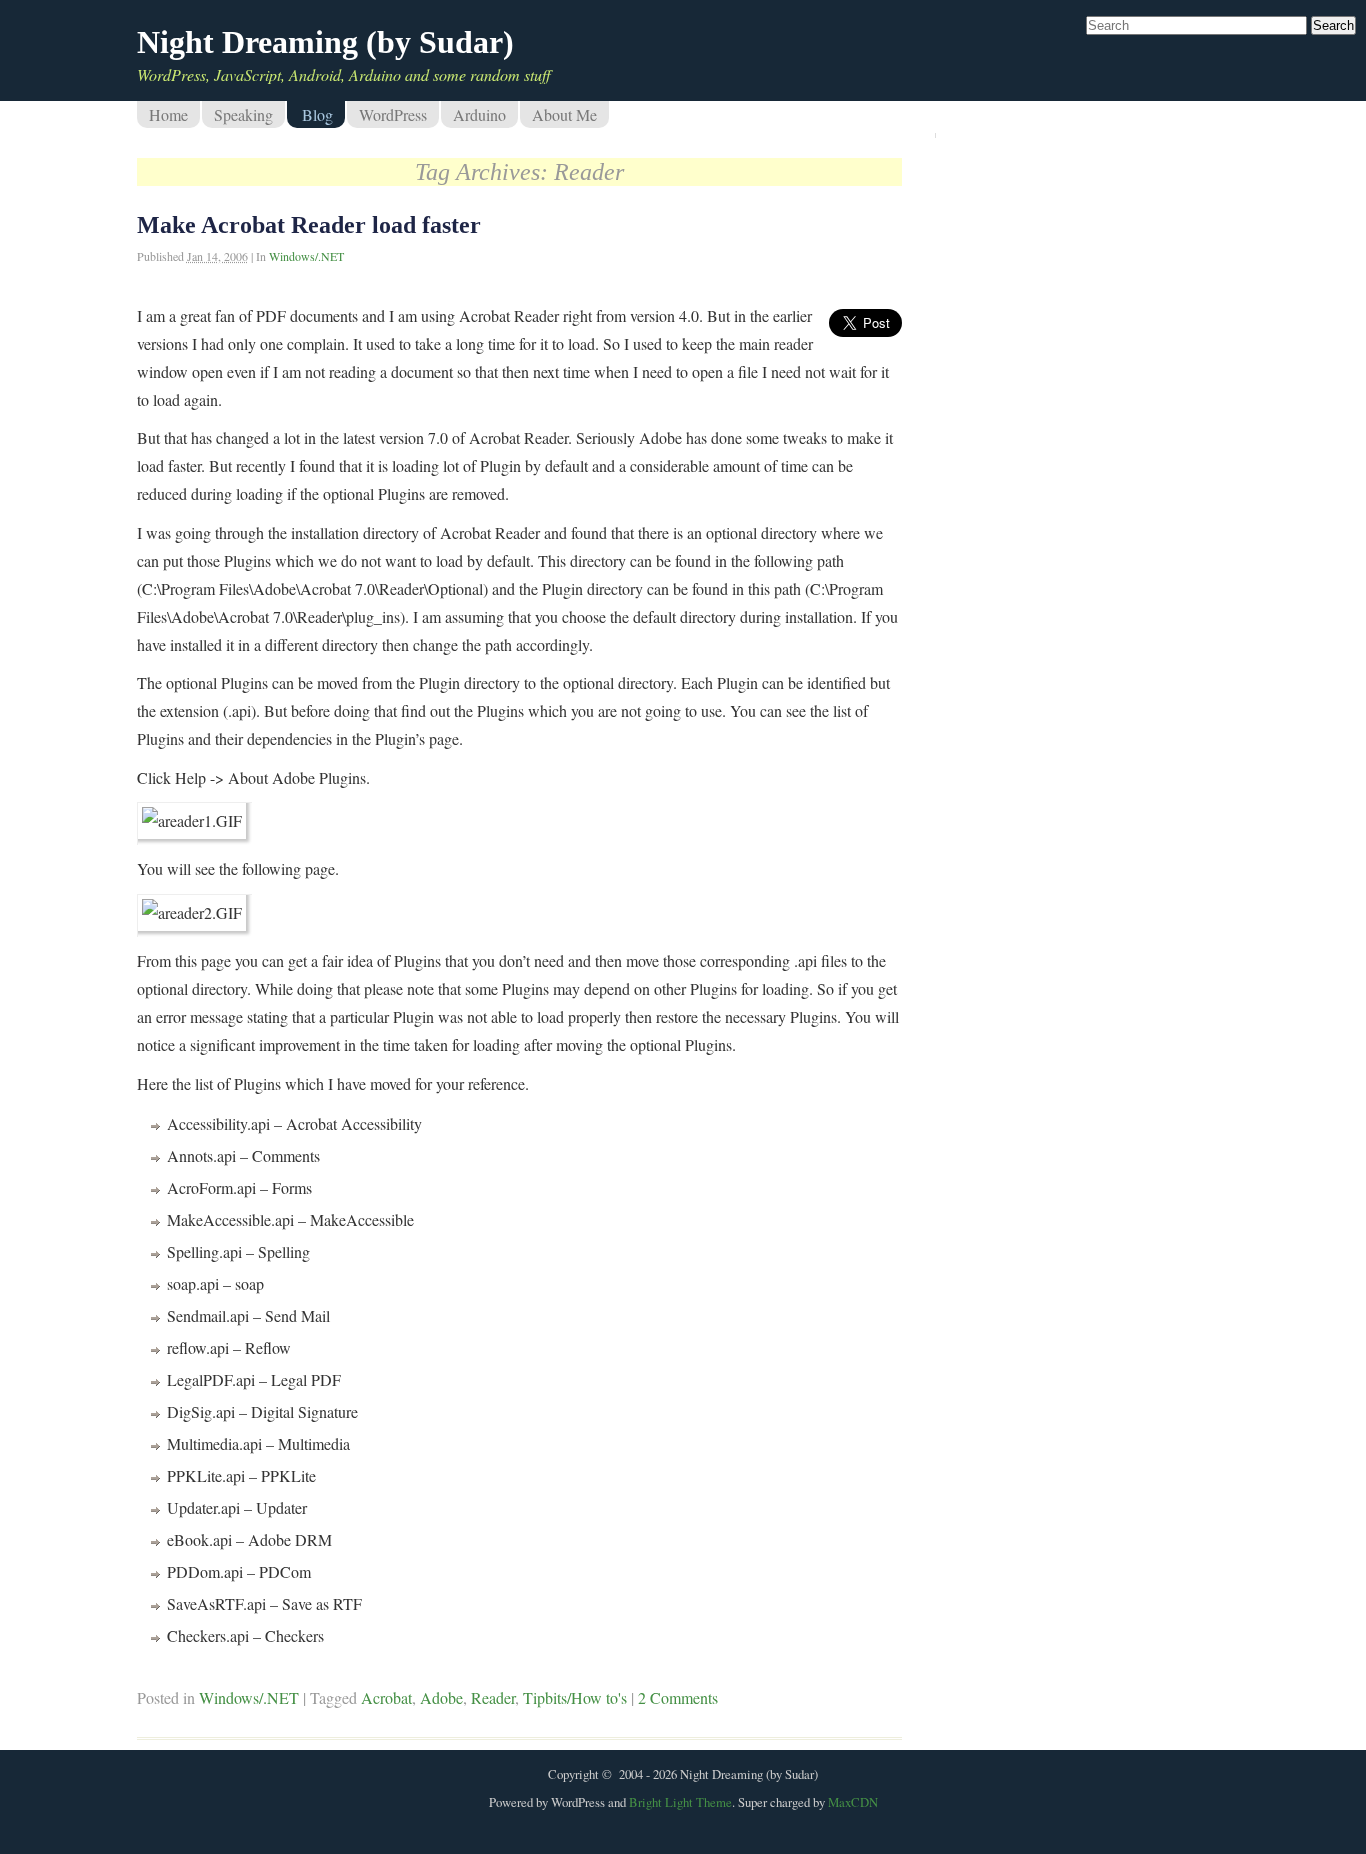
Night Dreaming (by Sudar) (325, 42)
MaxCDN (853, 1802)
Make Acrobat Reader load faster (309, 225)
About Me (564, 114)
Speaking (243, 114)
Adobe (441, 1697)
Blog (317, 114)
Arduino (479, 114)
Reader (493, 1697)
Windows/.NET (306, 256)
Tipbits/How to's (575, 1697)
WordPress (393, 114)
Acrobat (386, 1697)
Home (168, 114)
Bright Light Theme (680, 1802)
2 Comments (678, 1697)
